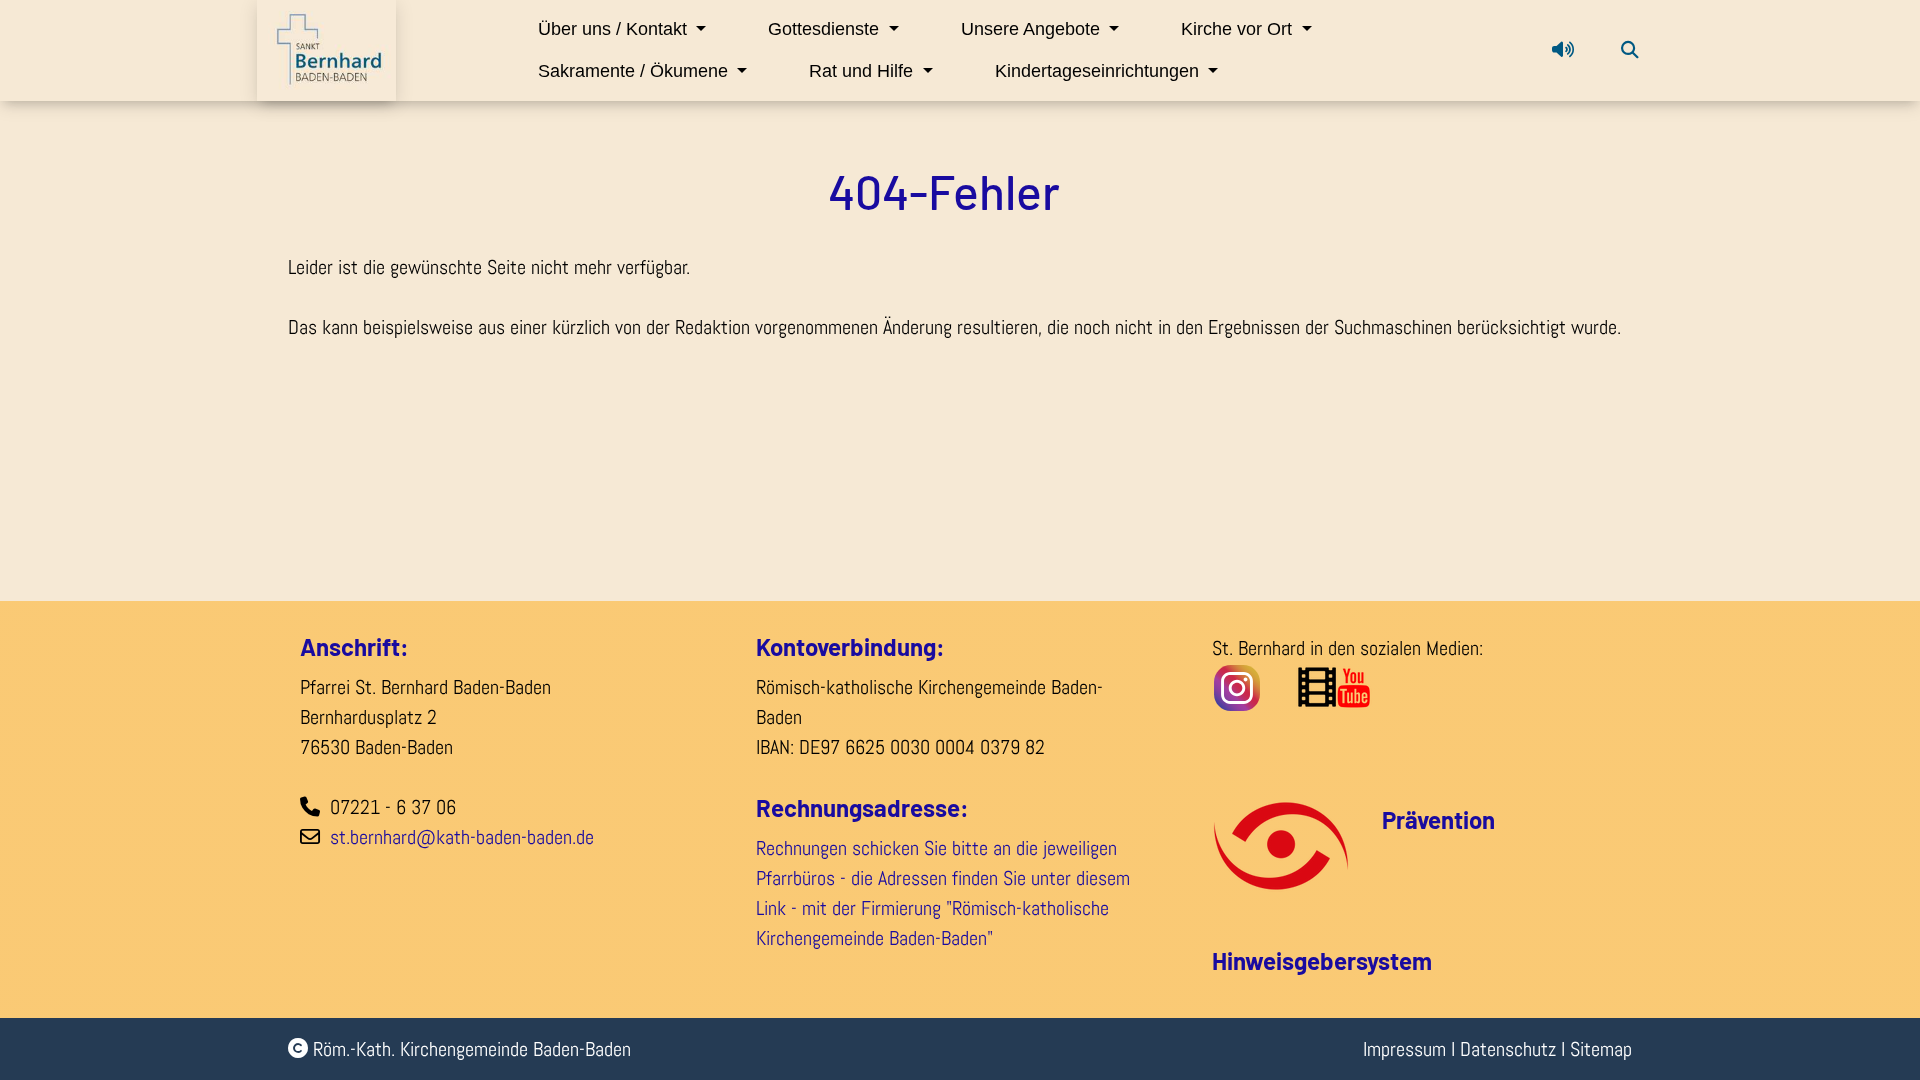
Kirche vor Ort (1239, 29)
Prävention (1438, 819)
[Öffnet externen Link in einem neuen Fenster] (1387, 686)
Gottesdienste (826, 29)
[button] (1563, 50)
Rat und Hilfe (863, 71)
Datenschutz (1508, 1049)
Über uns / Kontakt (615, 29)
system (1394, 960)
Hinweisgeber (1284, 960)
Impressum (1404, 1049)
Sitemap (1601, 1049)
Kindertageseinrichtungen (1099, 71)
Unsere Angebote (1033, 29)
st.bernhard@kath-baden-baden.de (462, 837)
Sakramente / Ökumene (635, 71)
